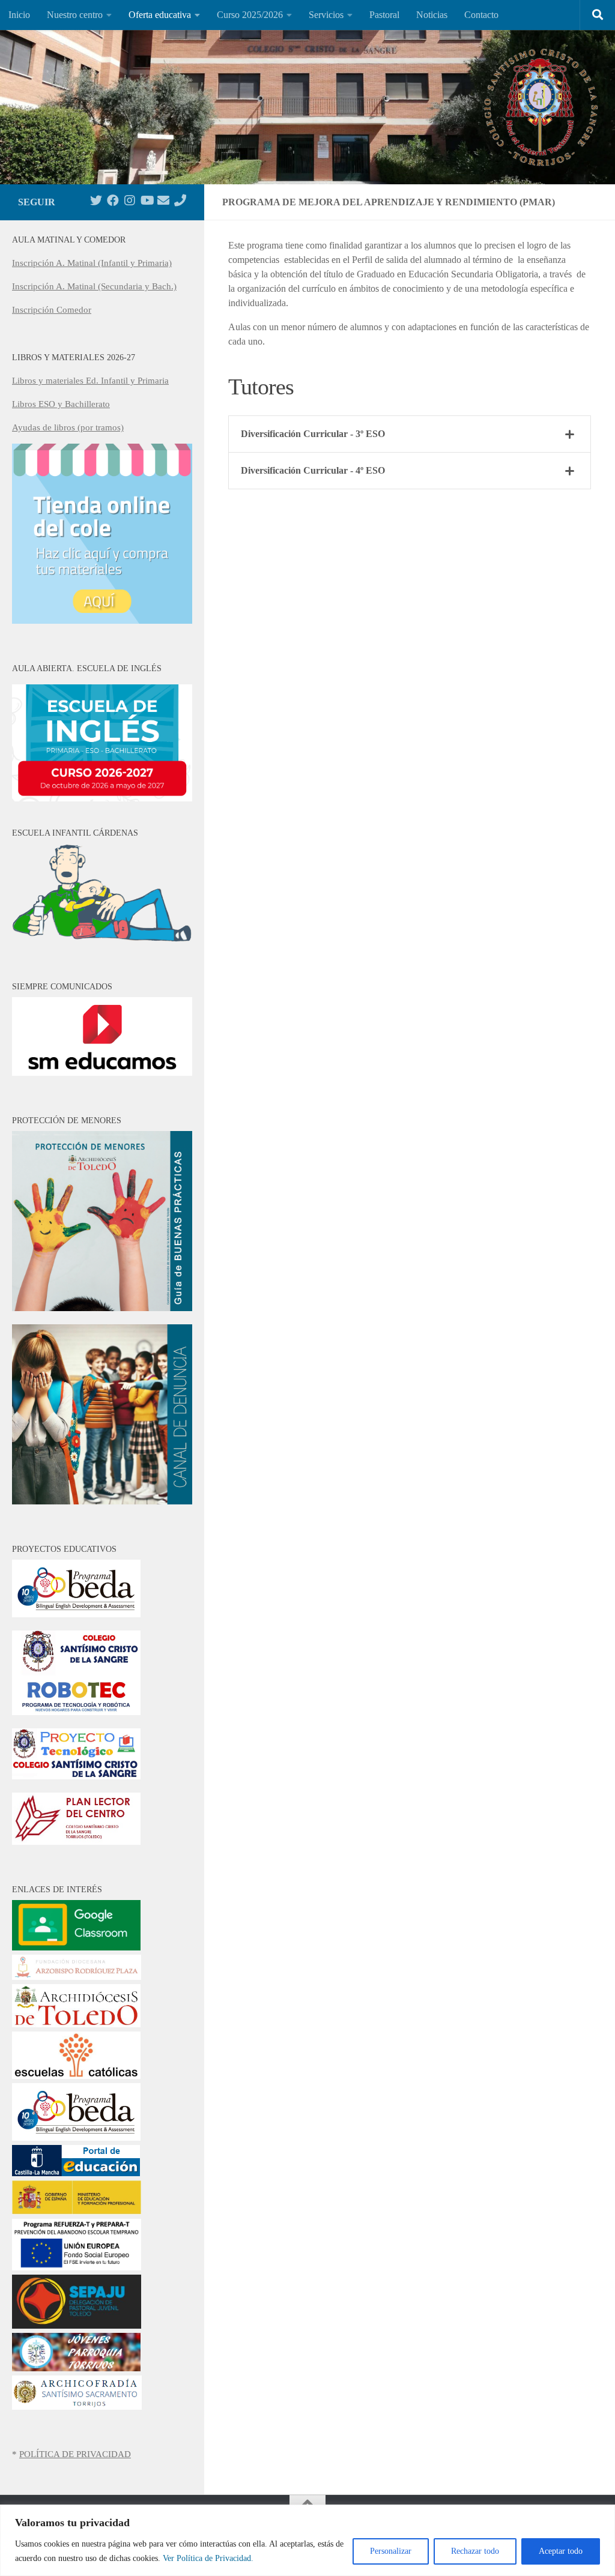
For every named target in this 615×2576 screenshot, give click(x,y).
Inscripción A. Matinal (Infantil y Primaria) (92, 263)
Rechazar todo (475, 2551)
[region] (307, 2540)
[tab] (410, 434)
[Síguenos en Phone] (180, 201)
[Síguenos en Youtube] (147, 201)
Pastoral (384, 15)
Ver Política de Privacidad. (208, 2558)
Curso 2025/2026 (250, 15)
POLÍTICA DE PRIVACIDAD (75, 2454)
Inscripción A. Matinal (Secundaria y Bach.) (94, 286)
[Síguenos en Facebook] (113, 201)
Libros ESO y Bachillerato (61, 404)
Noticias (432, 15)
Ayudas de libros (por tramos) (68, 427)
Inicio (19, 15)
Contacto (481, 15)
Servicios (326, 15)
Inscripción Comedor (52, 310)
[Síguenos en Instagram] (130, 201)
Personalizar (391, 2551)
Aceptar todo (561, 2551)
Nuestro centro (75, 15)
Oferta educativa (160, 15)
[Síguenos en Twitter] (96, 201)
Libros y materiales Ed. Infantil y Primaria (90, 381)
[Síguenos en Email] (163, 201)
